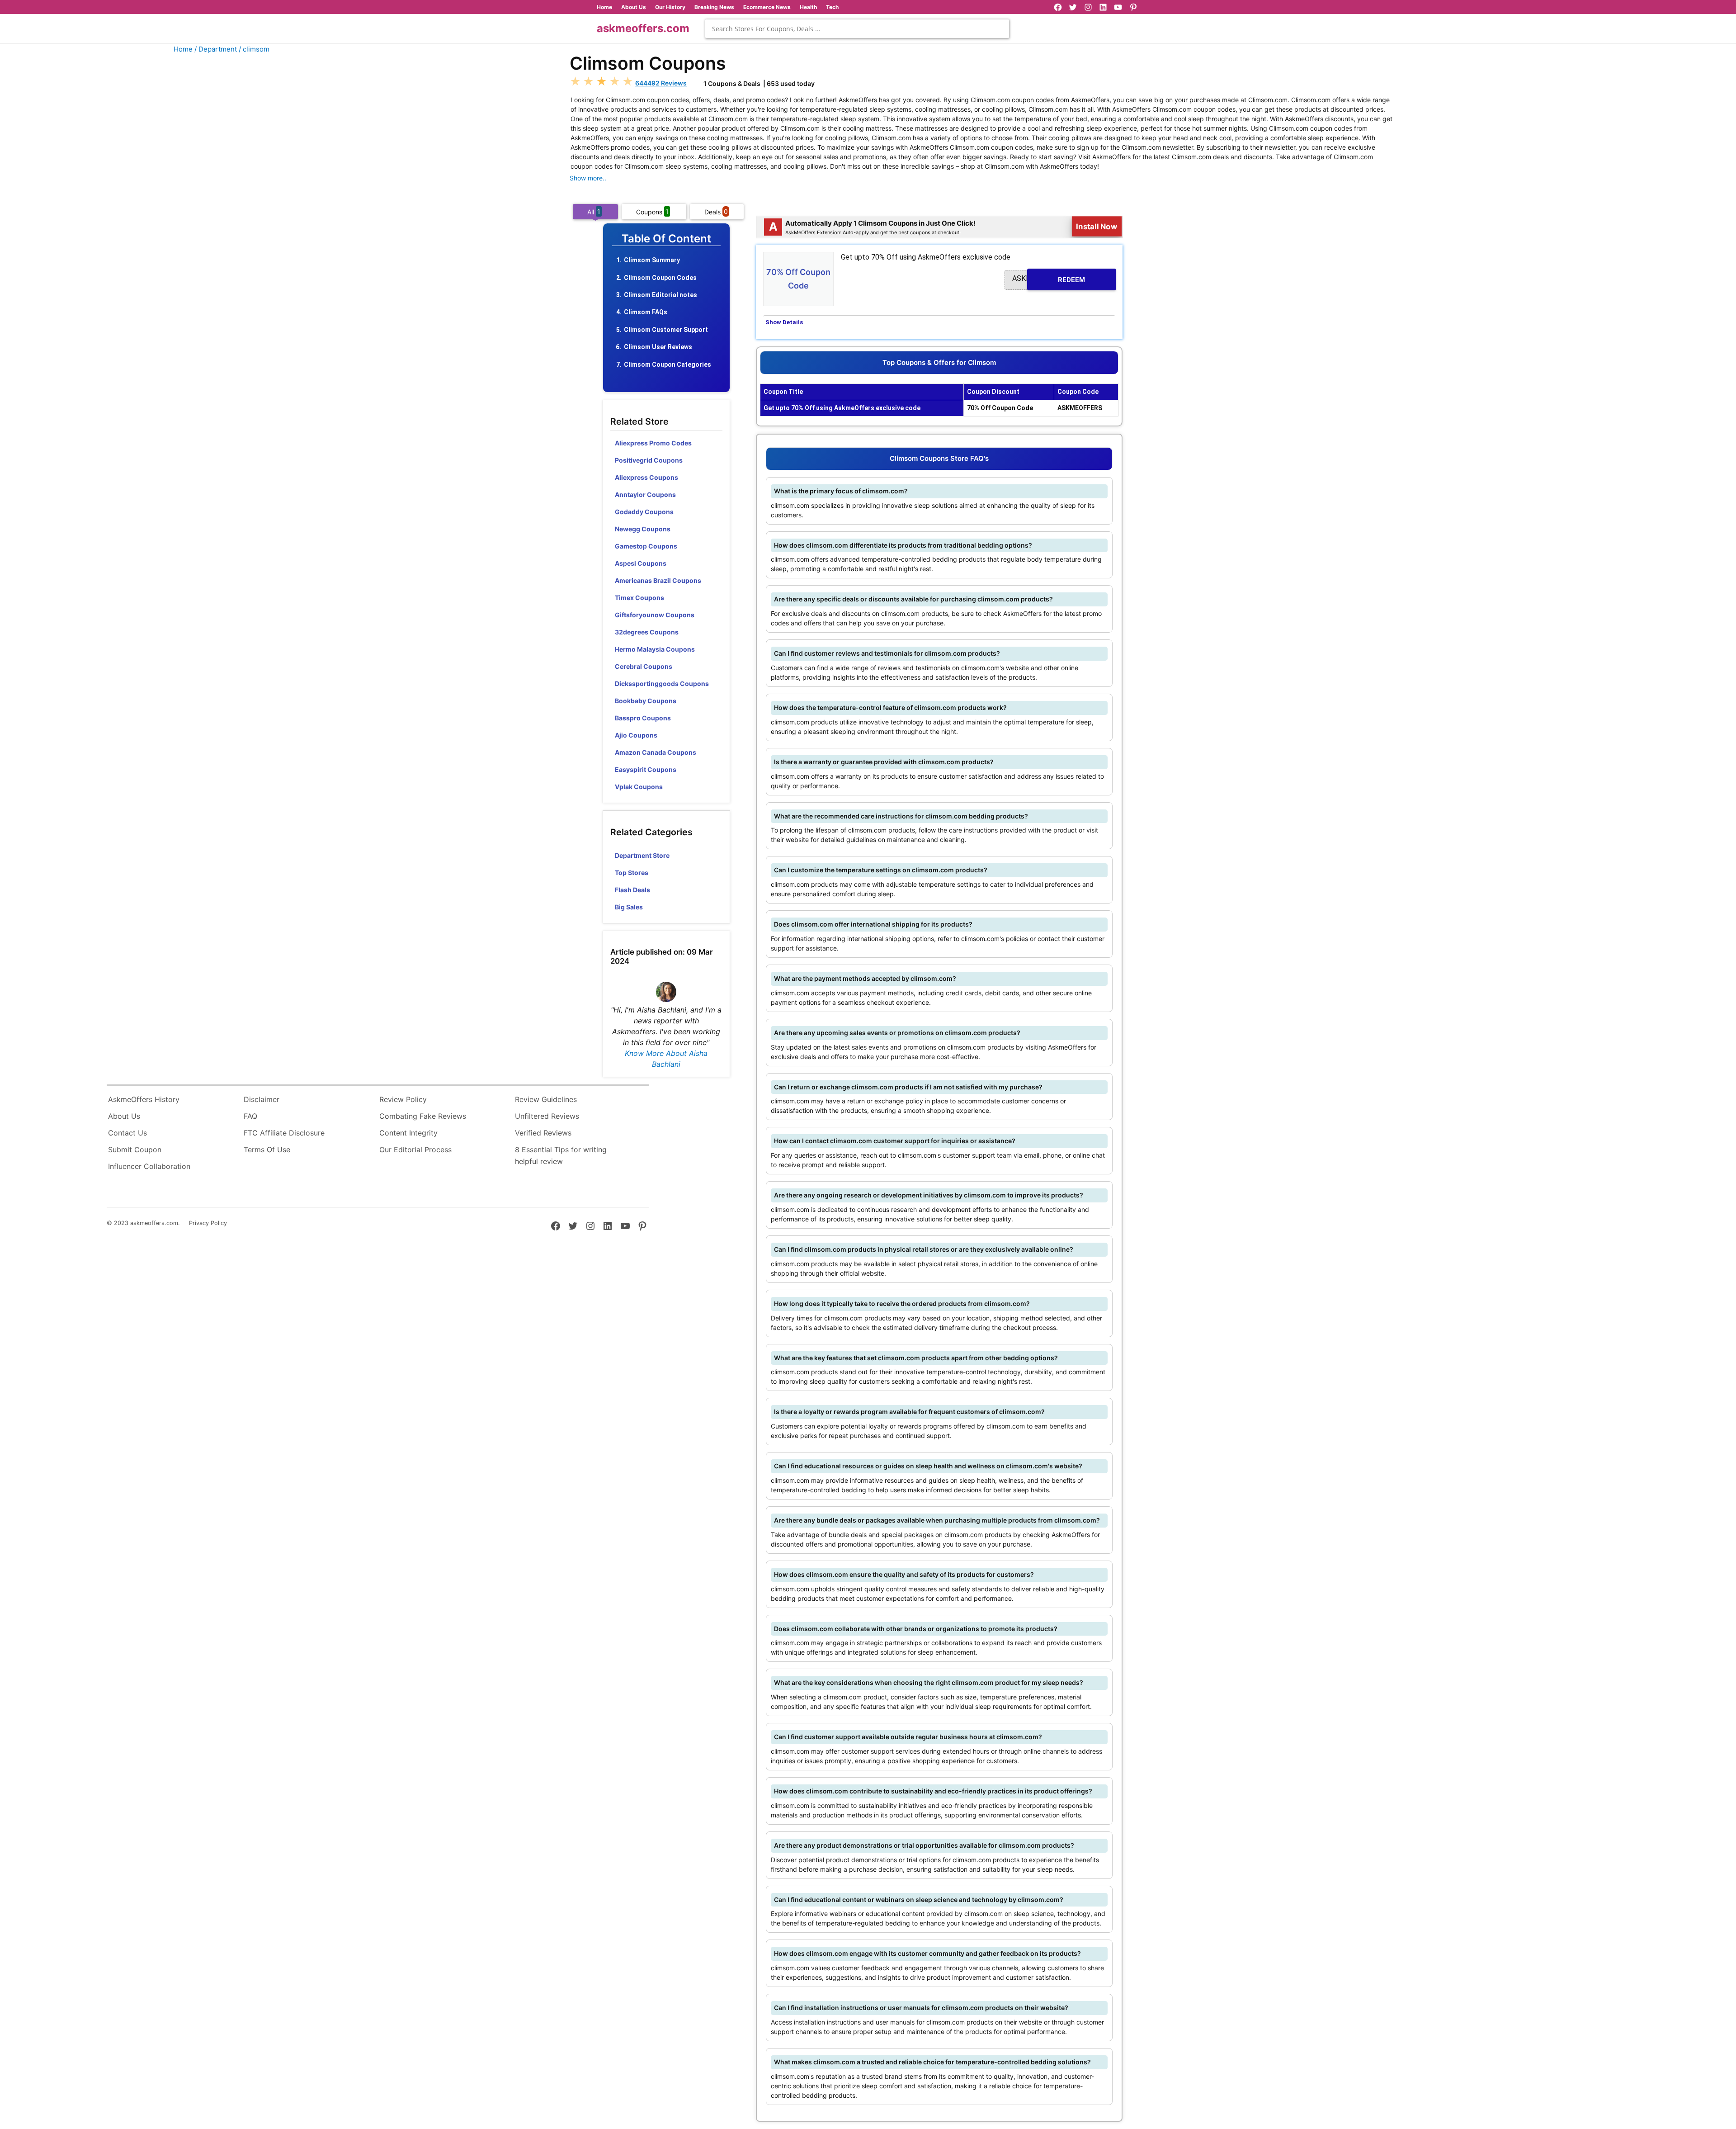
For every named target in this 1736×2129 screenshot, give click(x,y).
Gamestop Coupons (646, 546)
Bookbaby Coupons (646, 701)
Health (808, 7)
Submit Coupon (135, 1150)
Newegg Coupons (643, 529)
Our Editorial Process (415, 1150)
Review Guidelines (546, 1099)
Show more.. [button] (588, 178)
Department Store (642, 855)
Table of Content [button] (666, 239)
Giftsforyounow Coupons (655, 615)
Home (604, 7)
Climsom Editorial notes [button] (660, 295)
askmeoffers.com (643, 28)
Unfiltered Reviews (547, 1116)
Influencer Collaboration (149, 1166)
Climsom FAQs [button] (646, 312)
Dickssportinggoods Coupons (662, 684)
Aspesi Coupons (641, 563)
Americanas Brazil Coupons (658, 580)
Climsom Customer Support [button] (666, 330)
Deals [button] (716, 211)
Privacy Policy (208, 1223)
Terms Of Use (267, 1150)
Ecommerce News (767, 7)
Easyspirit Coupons (646, 769)
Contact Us (127, 1133)
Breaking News (714, 7)
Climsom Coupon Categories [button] (668, 364)
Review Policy (403, 1099)
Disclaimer (262, 1099)
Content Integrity (408, 1133)
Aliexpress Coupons (646, 477)
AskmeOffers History (144, 1099)
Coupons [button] (652, 211)
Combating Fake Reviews (423, 1116)
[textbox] (857, 29)
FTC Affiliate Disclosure (284, 1133)
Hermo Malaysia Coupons (655, 649)
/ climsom (254, 49)
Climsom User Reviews (658, 347)
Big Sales (629, 907)
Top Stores (632, 873)
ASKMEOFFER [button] (1049, 279)
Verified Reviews (543, 1133)
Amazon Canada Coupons (656, 752)
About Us (634, 7)
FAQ (250, 1116)
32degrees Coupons (647, 632)
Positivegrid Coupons (649, 460)
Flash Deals (632, 890)
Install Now (1097, 227)
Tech (832, 7)
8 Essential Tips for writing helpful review (561, 1155)
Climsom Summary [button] (652, 260)
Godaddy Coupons (644, 512)
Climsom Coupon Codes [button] (660, 278)
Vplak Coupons (639, 787)
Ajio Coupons (636, 735)
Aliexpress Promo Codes (653, 443)
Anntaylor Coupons (645, 494)
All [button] (594, 211)
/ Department (216, 49)
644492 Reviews (661, 83)
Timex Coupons (639, 598)
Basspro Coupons (643, 718)
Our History (670, 7)
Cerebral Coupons (644, 666)
